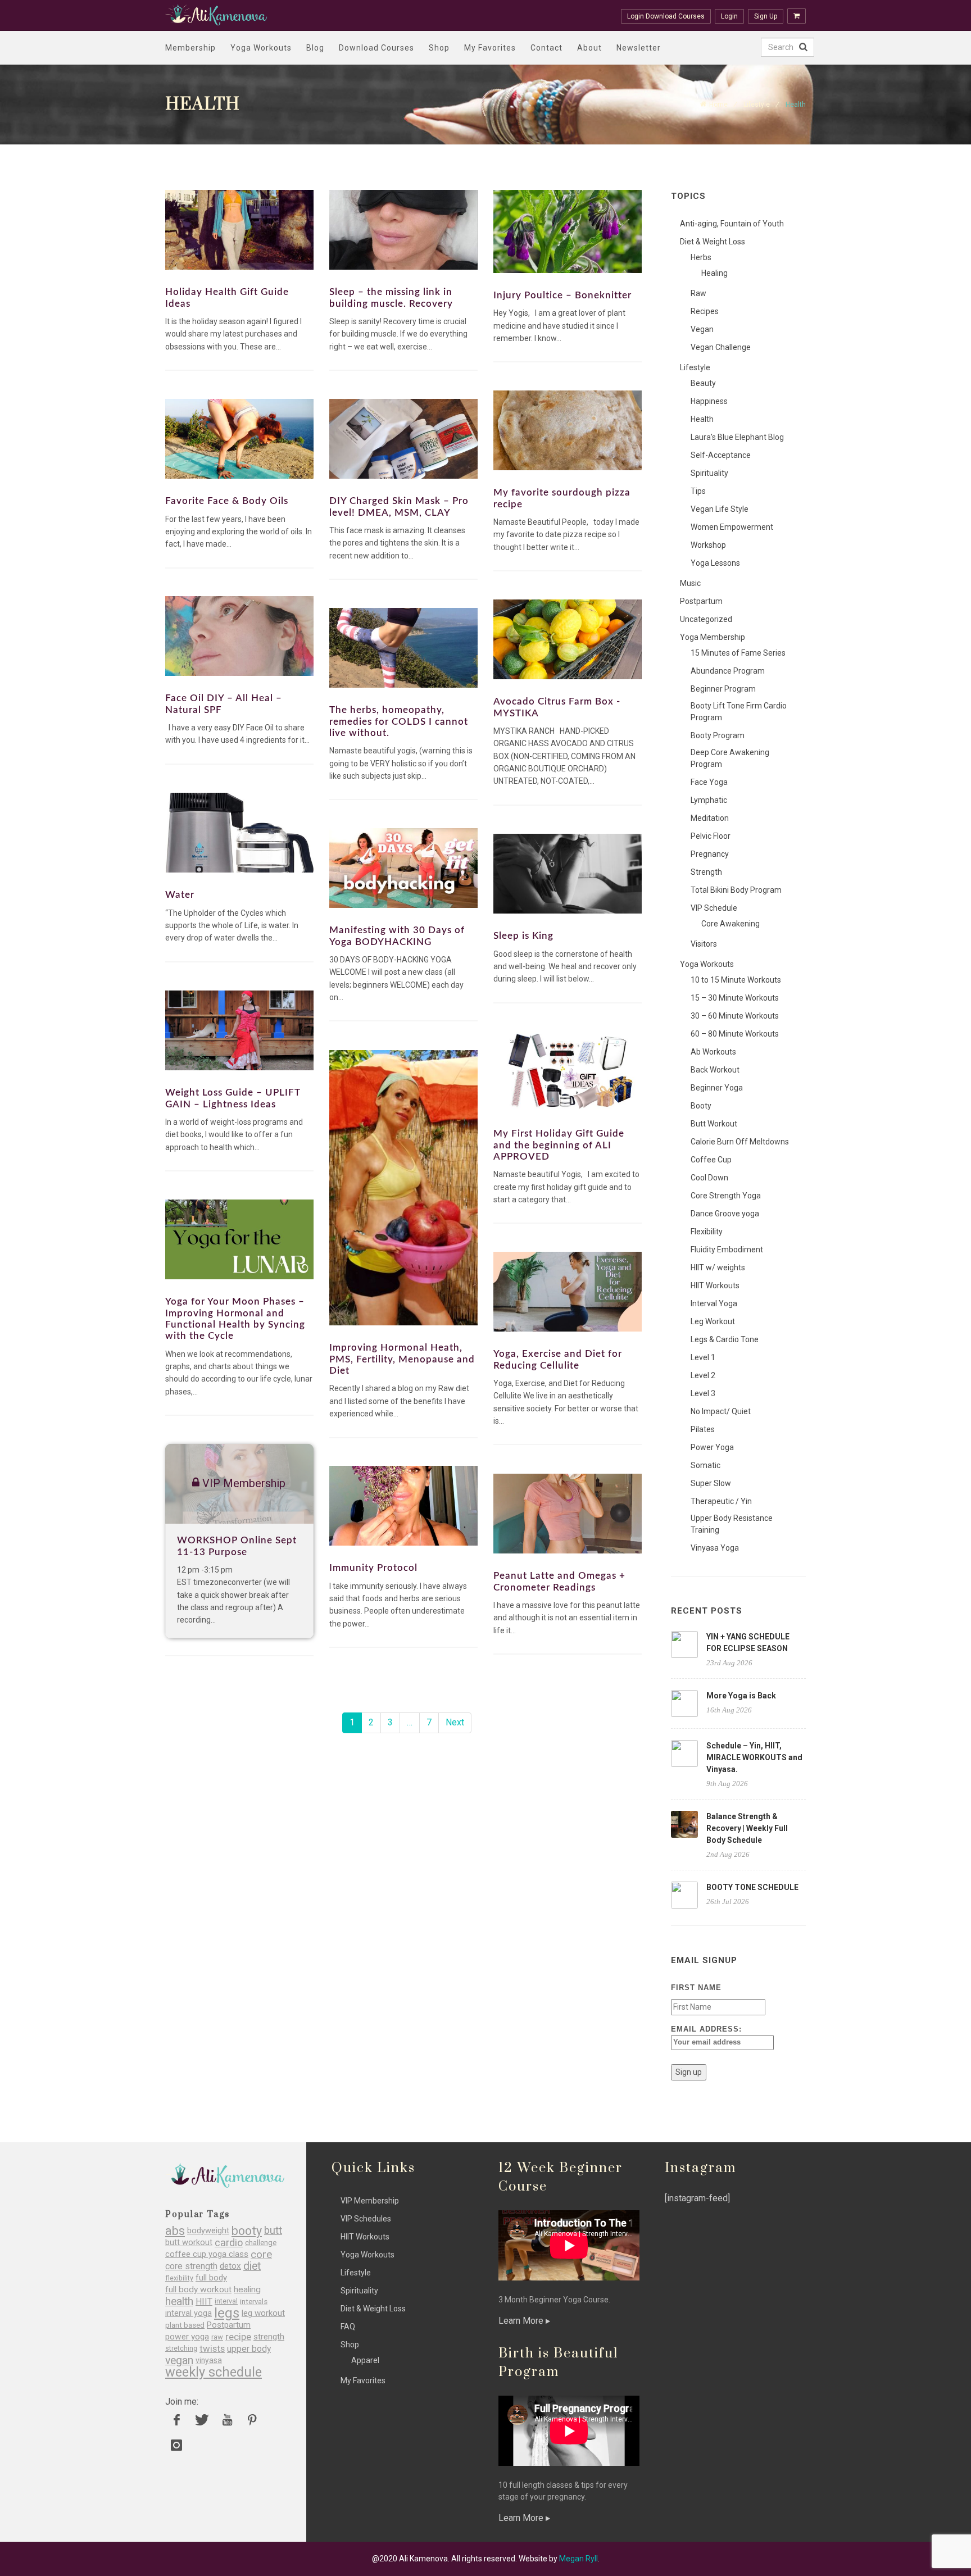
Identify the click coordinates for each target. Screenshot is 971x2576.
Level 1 (703, 1357)
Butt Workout (714, 1124)
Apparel (365, 2360)
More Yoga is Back (741, 1696)
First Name (696, 1987)
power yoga (187, 2337)
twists (212, 2349)
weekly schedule (214, 2372)
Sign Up (766, 16)
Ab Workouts (713, 1052)
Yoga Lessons (715, 563)
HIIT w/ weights (718, 1267)
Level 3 (703, 1393)
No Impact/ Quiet (721, 1411)
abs (175, 2231)
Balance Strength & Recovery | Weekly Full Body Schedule (747, 1828)
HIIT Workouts (715, 1285)
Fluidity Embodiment (727, 1250)
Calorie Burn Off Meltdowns (740, 1142)
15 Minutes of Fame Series (738, 653)
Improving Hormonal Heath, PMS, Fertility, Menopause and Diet (402, 1359)
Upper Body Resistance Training (732, 1524)
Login (729, 16)
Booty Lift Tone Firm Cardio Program (739, 712)
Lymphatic (709, 800)
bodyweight (208, 2231)
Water (180, 895)
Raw (698, 293)
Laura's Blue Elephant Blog (737, 437)
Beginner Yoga (717, 1088)
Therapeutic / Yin (721, 1501)
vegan (179, 2361)
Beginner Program (723, 689)
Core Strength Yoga (726, 1196)
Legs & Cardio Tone (725, 1339)
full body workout (198, 2290)
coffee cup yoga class (207, 2254)
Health (702, 419)
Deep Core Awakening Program (730, 758)
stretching (181, 2348)
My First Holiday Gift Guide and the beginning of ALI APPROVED (559, 1145)
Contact (546, 48)
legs (227, 2313)
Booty (701, 1106)
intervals (254, 2302)
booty (247, 2231)
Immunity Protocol (373, 1568)
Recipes (705, 311)
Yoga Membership (713, 637)
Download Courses (376, 48)
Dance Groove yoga (725, 1214)
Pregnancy (710, 854)
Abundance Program (728, 671)
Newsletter (639, 48)
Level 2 (703, 1375)
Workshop (708, 545)
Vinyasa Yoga (715, 1548)
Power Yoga (712, 1447)
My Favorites (490, 48)
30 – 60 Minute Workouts (735, 1016)
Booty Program (718, 735)
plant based (185, 2325)
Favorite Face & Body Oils (227, 501)
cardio (229, 2243)
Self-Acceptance (721, 455)
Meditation (710, 818)
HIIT (204, 2302)
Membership (190, 48)
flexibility (179, 2278)
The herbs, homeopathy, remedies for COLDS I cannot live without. (399, 721)
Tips (698, 491)
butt (273, 2231)
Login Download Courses (666, 16)
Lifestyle (757, 105)
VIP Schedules (366, 2219)
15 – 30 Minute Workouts (735, 998)
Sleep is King (523, 936)
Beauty (703, 383)
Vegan (702, 329)
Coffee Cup (711, 1160)
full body (211, 2278)
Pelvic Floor (711, 836)
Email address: (706, 2029)
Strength (706, 872)
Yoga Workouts (261, 48)
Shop (439, 48)
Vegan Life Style (720, 509)
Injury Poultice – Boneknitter (562, 295)
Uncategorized (706, 619)
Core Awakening (730, 924)
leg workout (263, 2313)
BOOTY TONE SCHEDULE (752, 1887)
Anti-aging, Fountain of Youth (732, 224)
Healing (714, 273)
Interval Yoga (714, 1303)
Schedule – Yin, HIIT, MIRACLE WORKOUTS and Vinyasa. (754, 1757)
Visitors (704, 944)
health (179, 2302)
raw (217, 2337)
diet (252, 2266)
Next (455, 1722)
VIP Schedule (714, 908)
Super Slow (711, 1483)
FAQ (348, 2327)
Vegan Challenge (721, 347)
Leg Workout (713, 1321)
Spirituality (709, 473)
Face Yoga (709, 782)
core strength (191, 2266)
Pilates (703, 1429)
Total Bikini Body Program (736, 890)
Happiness (709, 401)
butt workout (189, 2243)
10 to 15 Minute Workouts (736, 980)
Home (718, 105)
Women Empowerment (732, 527)
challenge (261, 2243)
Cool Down (709, 1178)
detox (230, 2266)
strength (269, 2337)
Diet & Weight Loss (713, 242)
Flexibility (707, 1232)
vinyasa (209, 2360)
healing (247, 2290)
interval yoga (189, 2313)
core (261, 2254)
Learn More (522, 2321)
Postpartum (701, 601)
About (589, 48)
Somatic (705, 1465)
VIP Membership (370, 2201)
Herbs (701, 257)
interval (226, 2301)
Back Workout (715, 1070)
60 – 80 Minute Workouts (735, 1034)
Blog (315, 48)
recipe (238, 2337)
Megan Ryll (578, 2559)
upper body (249, 2349)
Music (690, 583)
